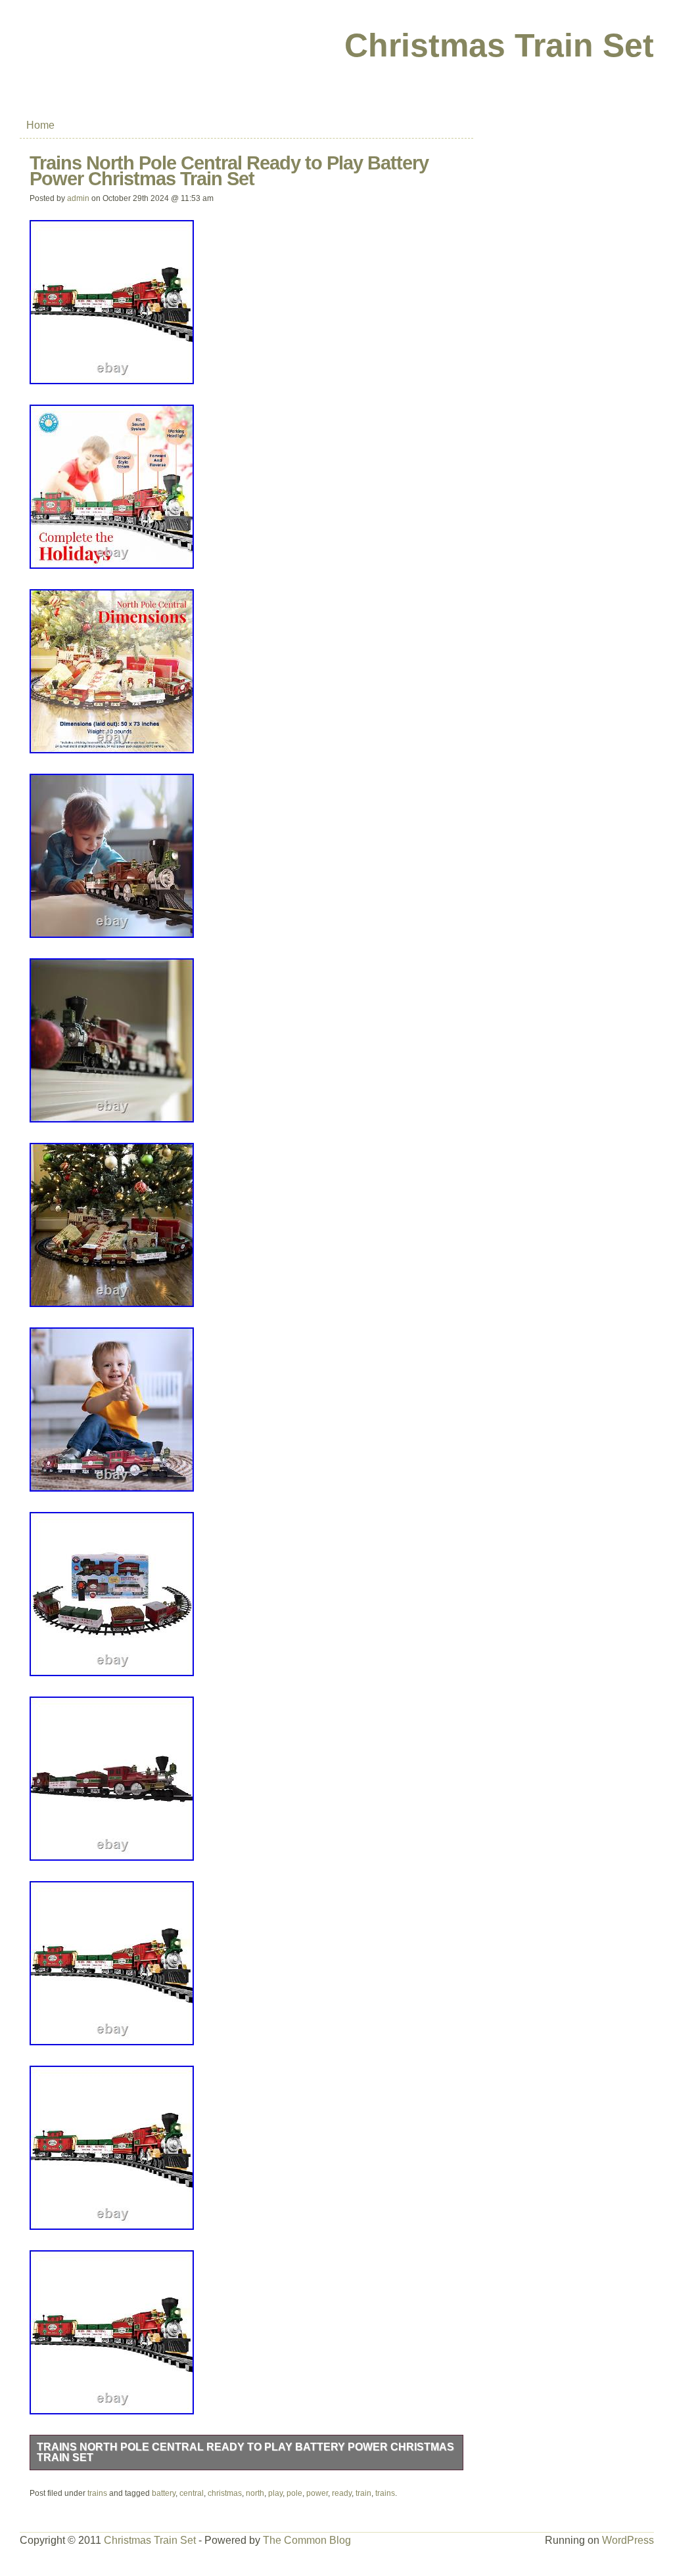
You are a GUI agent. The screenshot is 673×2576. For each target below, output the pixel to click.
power (317, 2493)
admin (78, 198)
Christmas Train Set (499, 45)
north (255, 2493)
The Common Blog (307, 2540)
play (275, 2493)
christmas (225, 2493)
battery (164, 2493)
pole (294, 2493)
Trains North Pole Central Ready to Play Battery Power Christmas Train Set (245, 2452)
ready (342, 2493)
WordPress (628, 2540)
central (192, 2493)
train (363, 2493)
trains (97, 2493)
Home (40, 125)
